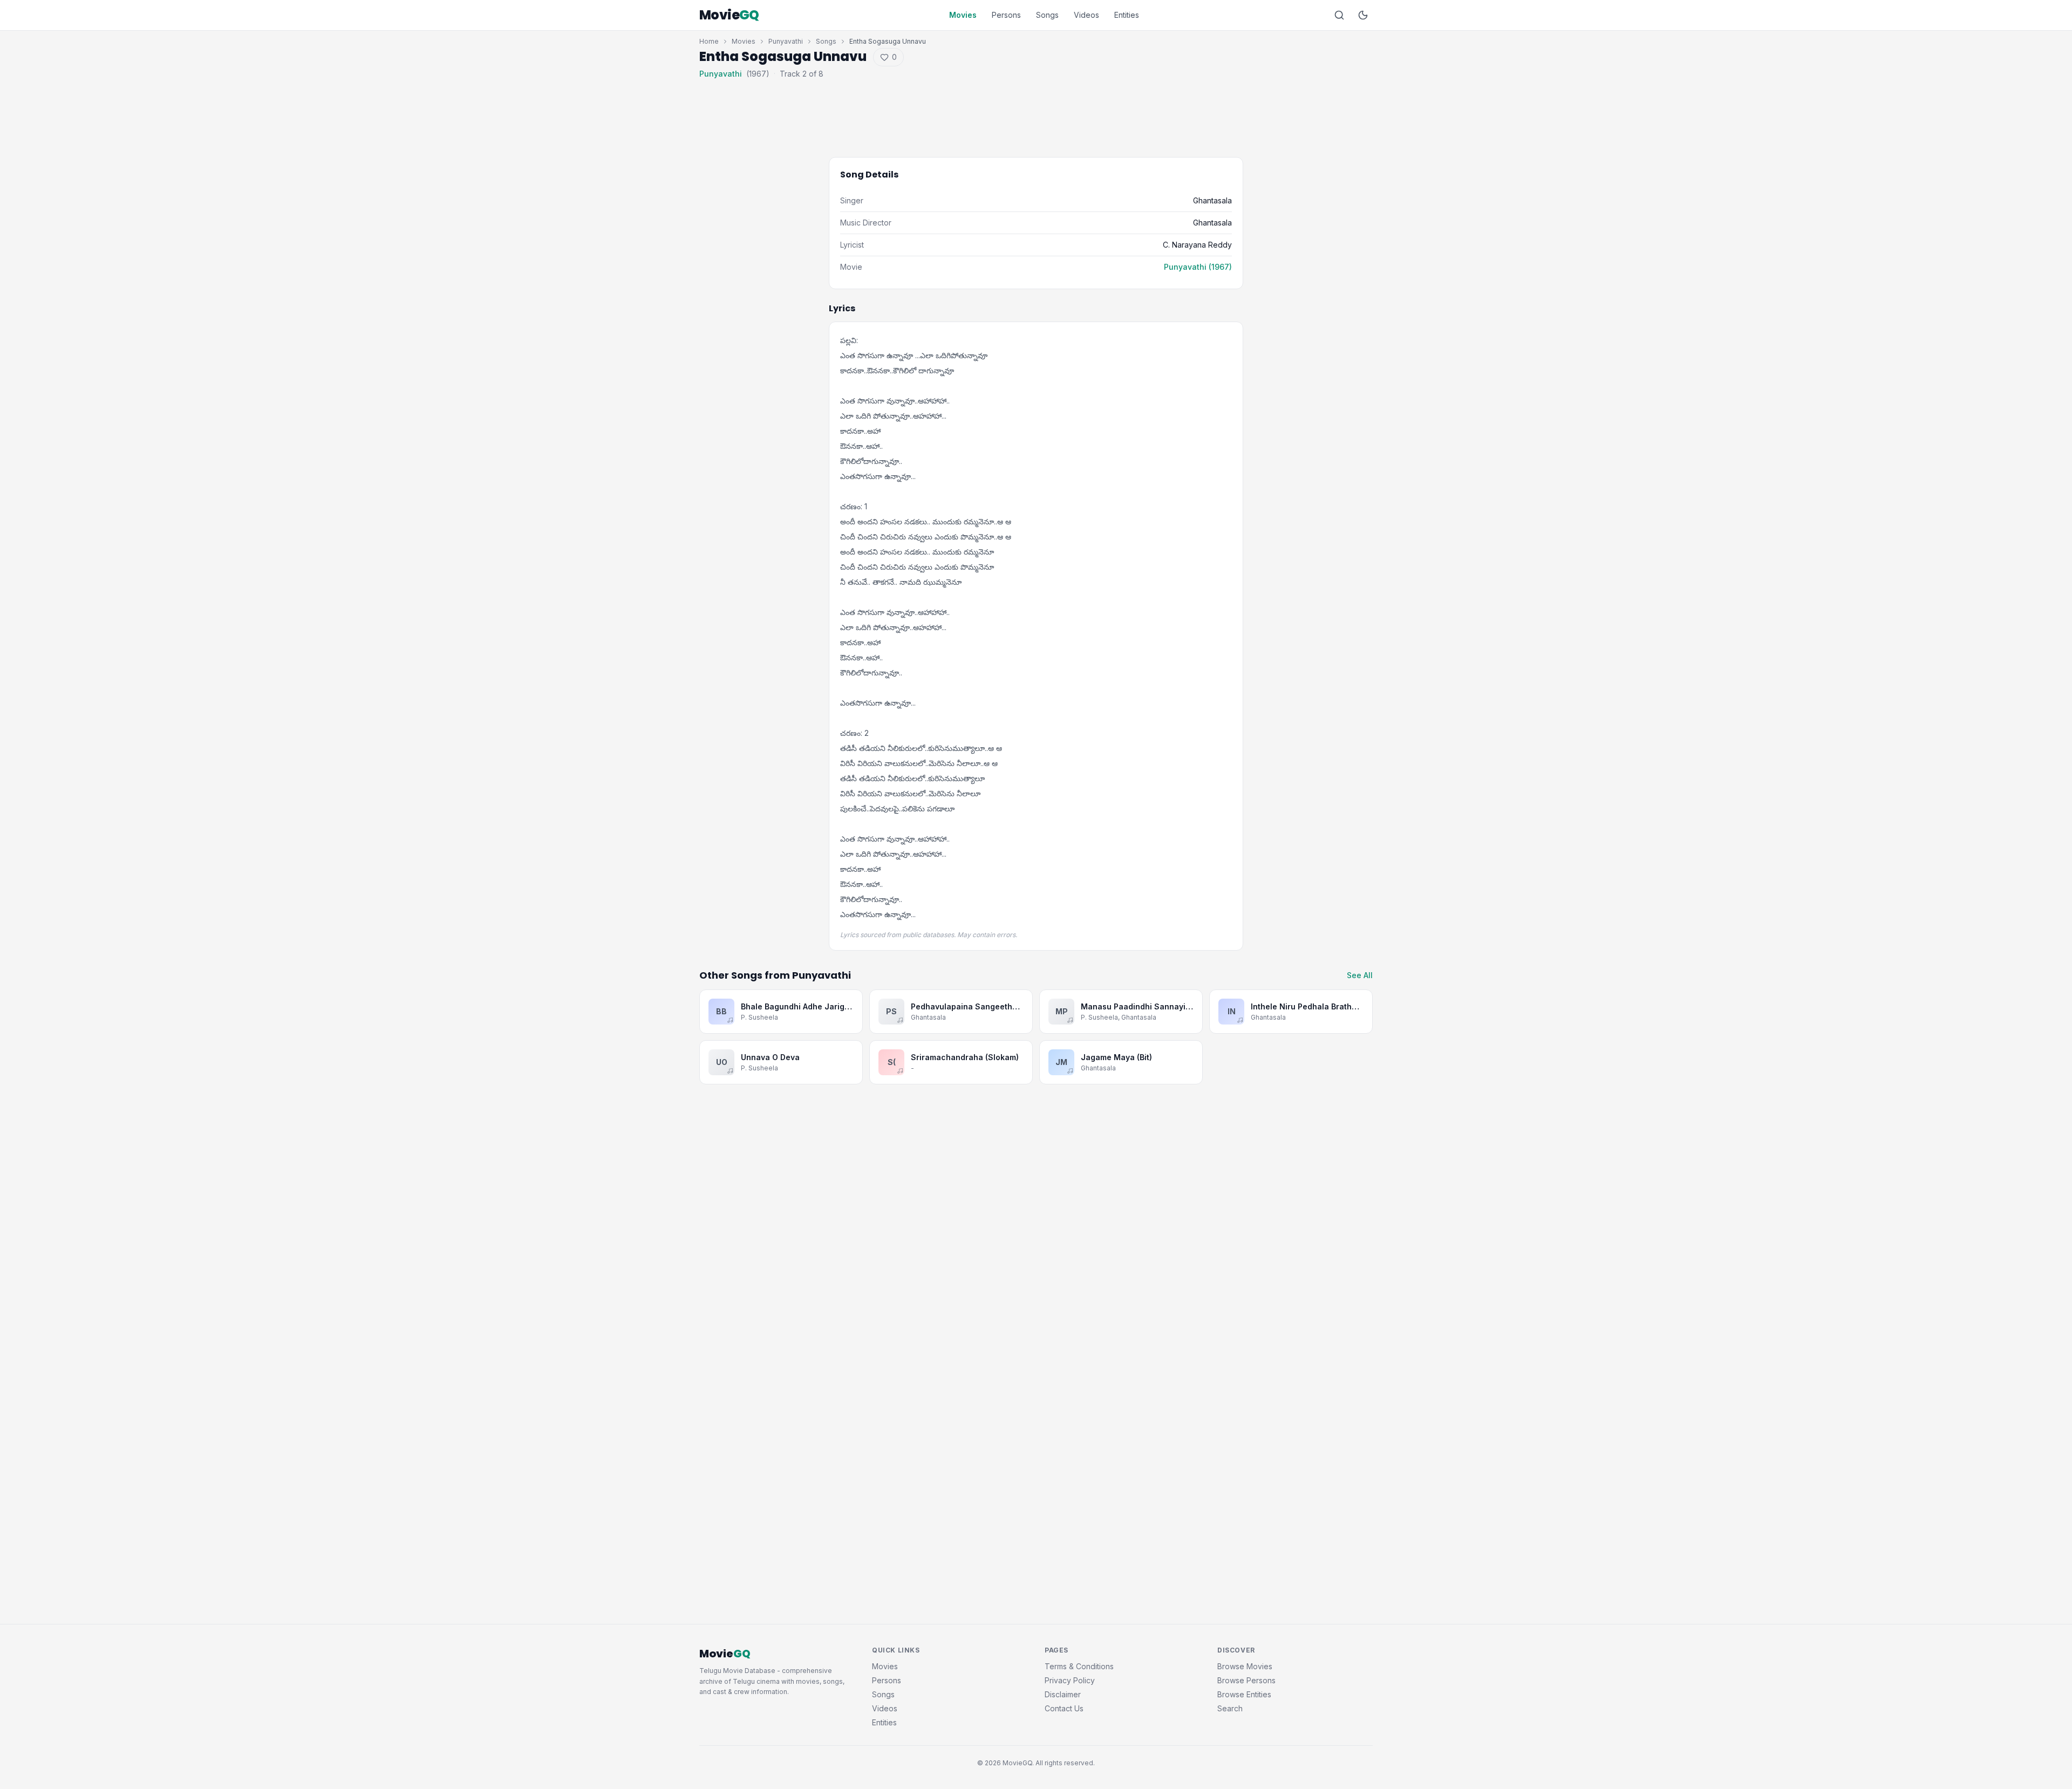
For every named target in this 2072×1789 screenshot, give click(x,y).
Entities (1127, 15)
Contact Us (1064, 1708)
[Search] (1339, 15)
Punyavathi (786, 41)
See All (1360, 975)
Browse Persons (1246, 1680)
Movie (729, 15)
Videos (1086, 15)
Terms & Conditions (1079, 1666)
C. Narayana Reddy (1197, 245)
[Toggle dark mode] (1363, 15)
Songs (1047, 15)
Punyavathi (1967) (1198, 267)
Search (1230, 1708)
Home (709, 41)
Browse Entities (1244, 1694)
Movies (963, 15)
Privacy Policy (1070, 1680)
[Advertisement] (1036, 110)
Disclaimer (1063, 1694)
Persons (1006, 15)
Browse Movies (1245, 1666)
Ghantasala (1212, 200)
